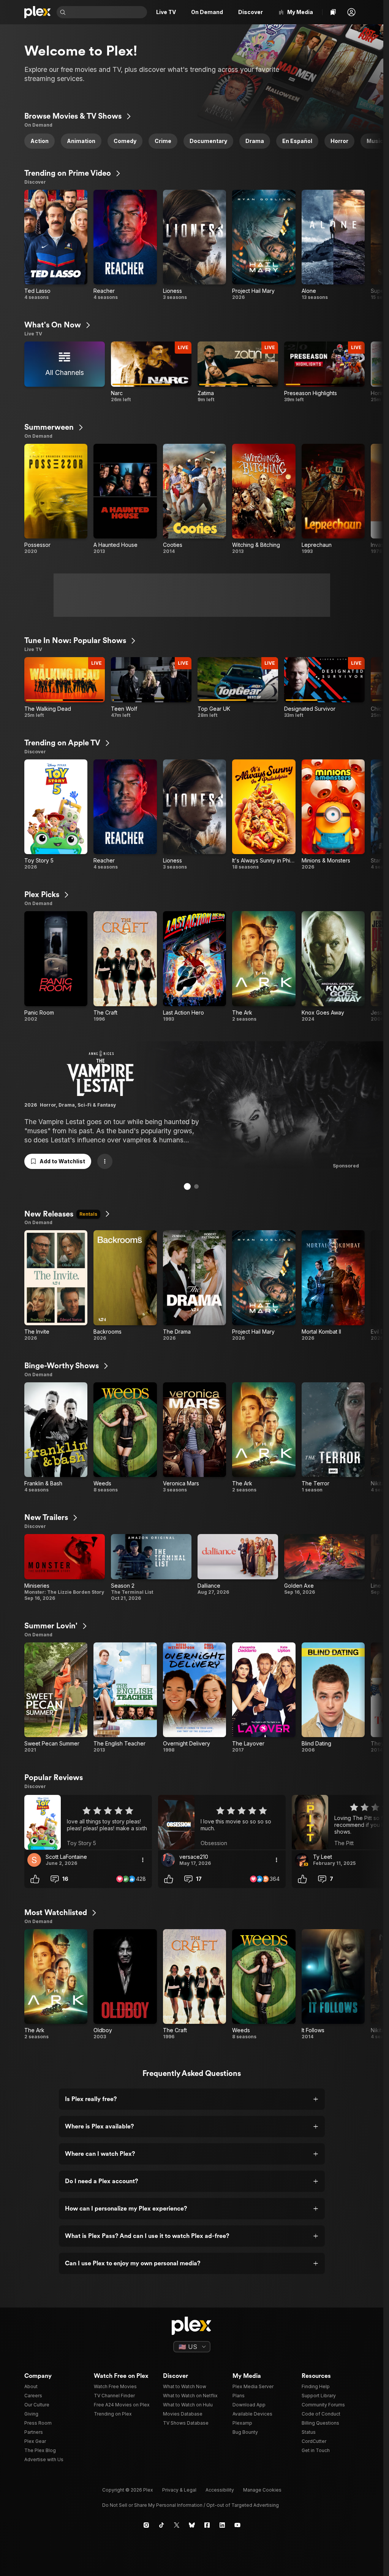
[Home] (37, 12)
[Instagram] (146, 2525)
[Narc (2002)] (151, 372)
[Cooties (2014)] (194, 499)
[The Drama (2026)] (194, 1286)
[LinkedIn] (222, 2525)
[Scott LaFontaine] (34, 1860)
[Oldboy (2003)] (125, 1985)
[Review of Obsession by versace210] (222, 1822)
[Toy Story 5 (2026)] (56, 815)
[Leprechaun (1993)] (333, 499)
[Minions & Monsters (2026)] (333, 815)
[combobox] (107, 12)
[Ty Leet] (302, 1860)
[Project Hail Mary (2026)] (264, 245)
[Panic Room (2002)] (56, 967)
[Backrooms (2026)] (125, 1286)
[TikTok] (161, 2525)
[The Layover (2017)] (264, 1698)
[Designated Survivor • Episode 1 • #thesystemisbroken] (324, 688)
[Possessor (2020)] (56, 499)
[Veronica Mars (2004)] (194, 1438)
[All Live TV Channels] (65, 372)
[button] (351, 12)
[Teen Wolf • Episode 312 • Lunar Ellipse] (151, 688)
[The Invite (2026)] (56, 1286)
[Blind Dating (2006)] (333, 1698)
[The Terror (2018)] (333, 1438)
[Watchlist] (333, 12)
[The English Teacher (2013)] (125, 1698)
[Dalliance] (238, 1568)
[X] (177, 2525)
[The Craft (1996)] (125, 967)
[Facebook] (207, 2525)
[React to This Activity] (35, 1879)
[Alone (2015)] (333, 245)
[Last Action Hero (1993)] (194, 967)
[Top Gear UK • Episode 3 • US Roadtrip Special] (238, 688)
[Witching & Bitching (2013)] (264, 499)
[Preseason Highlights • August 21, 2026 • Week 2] (324, 372)
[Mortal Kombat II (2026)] (333, 1286)
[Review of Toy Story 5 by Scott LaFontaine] (88, 1822)
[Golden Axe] (324, 1568)
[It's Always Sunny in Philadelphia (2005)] (264, 815)
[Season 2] (151, 1568)
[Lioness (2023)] (194, 245)
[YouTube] (237, 2525)
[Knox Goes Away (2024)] (333, 967)
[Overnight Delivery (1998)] (194, 1698)
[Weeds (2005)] (125, 1438)
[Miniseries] (65, 1568)
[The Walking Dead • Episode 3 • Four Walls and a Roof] (65, 688)
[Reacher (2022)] (125, 245)
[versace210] (168, 1860)
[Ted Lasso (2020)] (56, 245)
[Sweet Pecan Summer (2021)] (56, 1698)
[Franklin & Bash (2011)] (56, 1438)
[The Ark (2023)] (264, 967)
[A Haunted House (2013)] (125, 499)
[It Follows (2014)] (333, 1985)
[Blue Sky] (192, 2525)
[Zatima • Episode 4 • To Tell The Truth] (238, 372)
